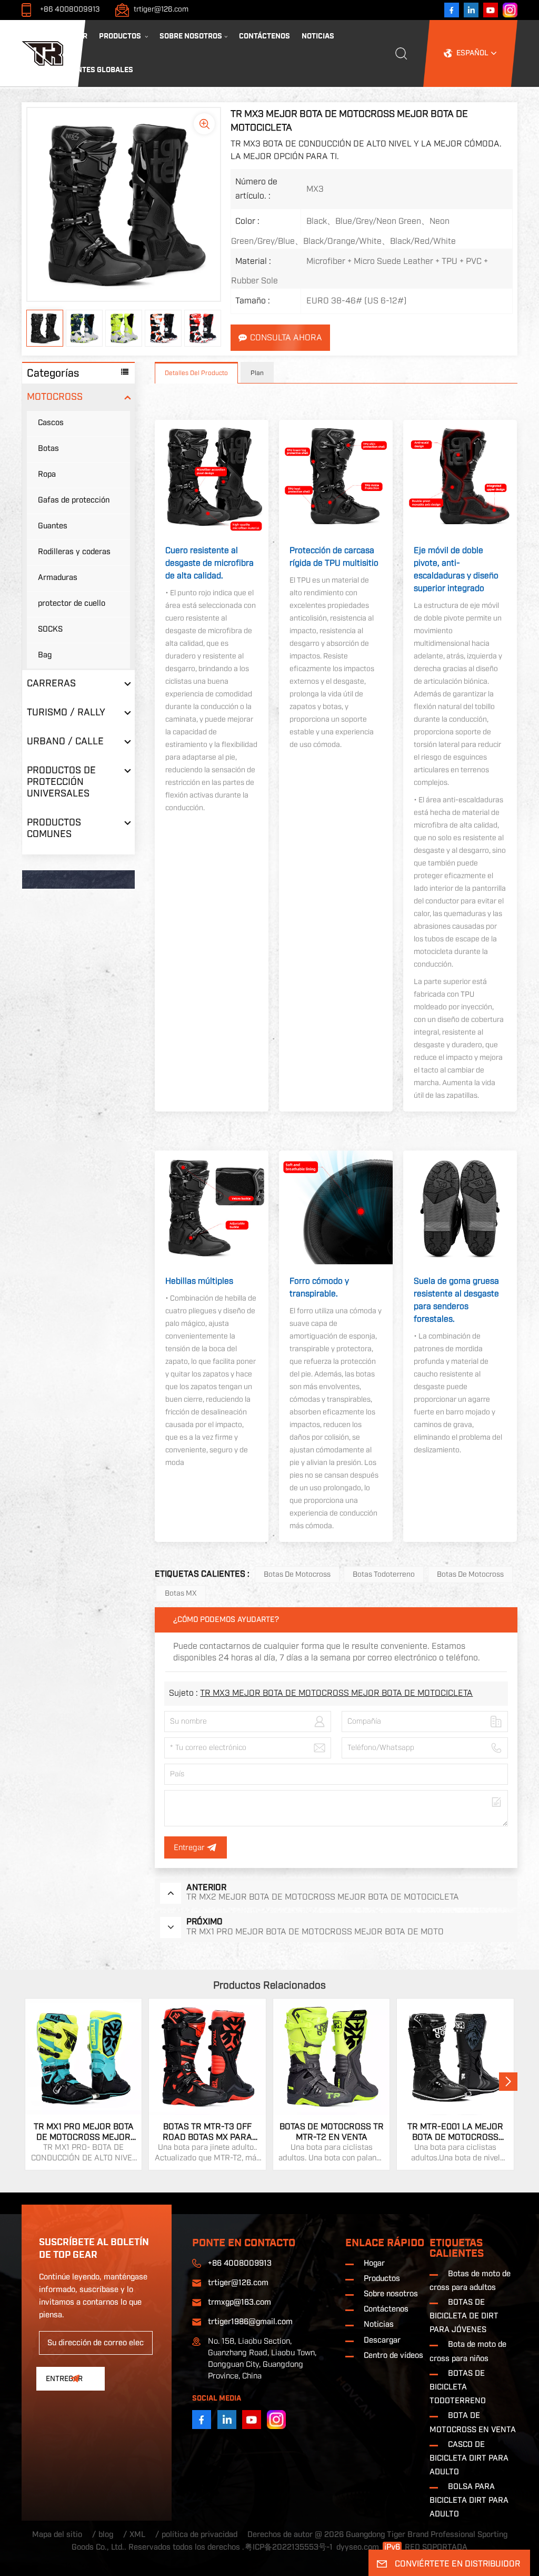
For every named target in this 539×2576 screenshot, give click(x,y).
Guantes (53, 526)
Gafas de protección (74, 500)
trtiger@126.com (161, 9)
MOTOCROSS (55, 397)
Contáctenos (264, 36)
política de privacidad (199, 2535)
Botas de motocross (297, 1575)
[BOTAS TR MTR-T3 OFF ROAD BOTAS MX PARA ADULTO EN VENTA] (207, 2057)
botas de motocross (470, 1575)
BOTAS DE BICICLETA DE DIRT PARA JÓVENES (464, 2316)
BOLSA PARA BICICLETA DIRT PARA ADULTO (469, 2500)
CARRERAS (51, 684)
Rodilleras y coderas (74, 552)
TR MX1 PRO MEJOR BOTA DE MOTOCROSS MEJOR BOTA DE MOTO (84, 2132)
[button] (508, 2082)
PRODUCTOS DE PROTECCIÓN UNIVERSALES (61, 782)
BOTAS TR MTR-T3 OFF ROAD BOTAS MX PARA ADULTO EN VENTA (207, 2132)
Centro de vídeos (393, 2356)
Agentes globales (98, 70)
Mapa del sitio (57, 2535)
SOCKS (50, 629)
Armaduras (58, 578)
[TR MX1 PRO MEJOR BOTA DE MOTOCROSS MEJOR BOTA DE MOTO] (84, 2057)
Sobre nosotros (191, 36)
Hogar (75, 36)
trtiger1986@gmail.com (250, 2322)
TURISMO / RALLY (66, 712)
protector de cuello (72, 603)
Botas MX (181, 1594)
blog (106, 2535)
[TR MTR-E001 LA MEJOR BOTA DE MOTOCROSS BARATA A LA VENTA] (455, 2057)
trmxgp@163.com (239, 2302)
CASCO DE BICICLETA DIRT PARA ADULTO (469, 2458)
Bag (45, 655)
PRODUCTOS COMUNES (54, 828)
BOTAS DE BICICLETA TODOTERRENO (458, 2387)
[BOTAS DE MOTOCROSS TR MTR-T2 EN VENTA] (332, 2057)
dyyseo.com (358, 2547)
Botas (48, 449)
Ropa (47, 474)
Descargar (382, 2340)
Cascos (51, 423)
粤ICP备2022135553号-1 (289, 2547)
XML (137, 2535)
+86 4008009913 (70, 9)
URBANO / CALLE (65, 741)
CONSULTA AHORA (286, 338)
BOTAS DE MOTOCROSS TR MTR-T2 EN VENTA (332, 2132)
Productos (121, 36)
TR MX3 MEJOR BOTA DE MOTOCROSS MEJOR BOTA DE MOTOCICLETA (336, 1693)
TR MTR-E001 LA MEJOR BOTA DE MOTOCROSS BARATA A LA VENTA (455, 2132)
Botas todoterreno (384, 1575)
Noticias (318, 36)
